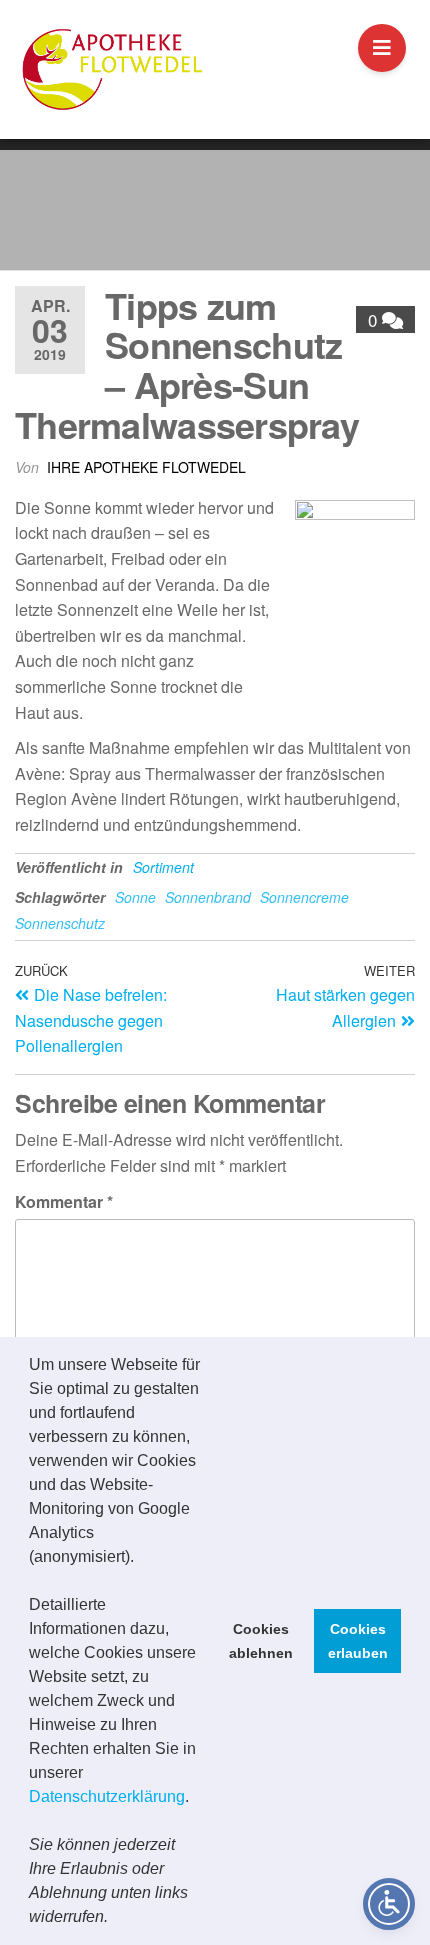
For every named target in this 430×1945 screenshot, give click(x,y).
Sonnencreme (304, 897)
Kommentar (64, 1201)
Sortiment (163, 867)
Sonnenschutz (60, 923)
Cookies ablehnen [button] (261, 1641)
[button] (115, 1919)
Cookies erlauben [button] (358, 1641)
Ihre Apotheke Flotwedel (146, 467)
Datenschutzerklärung (107, 1796)
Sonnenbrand (208, 897)
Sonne (135, 897)
